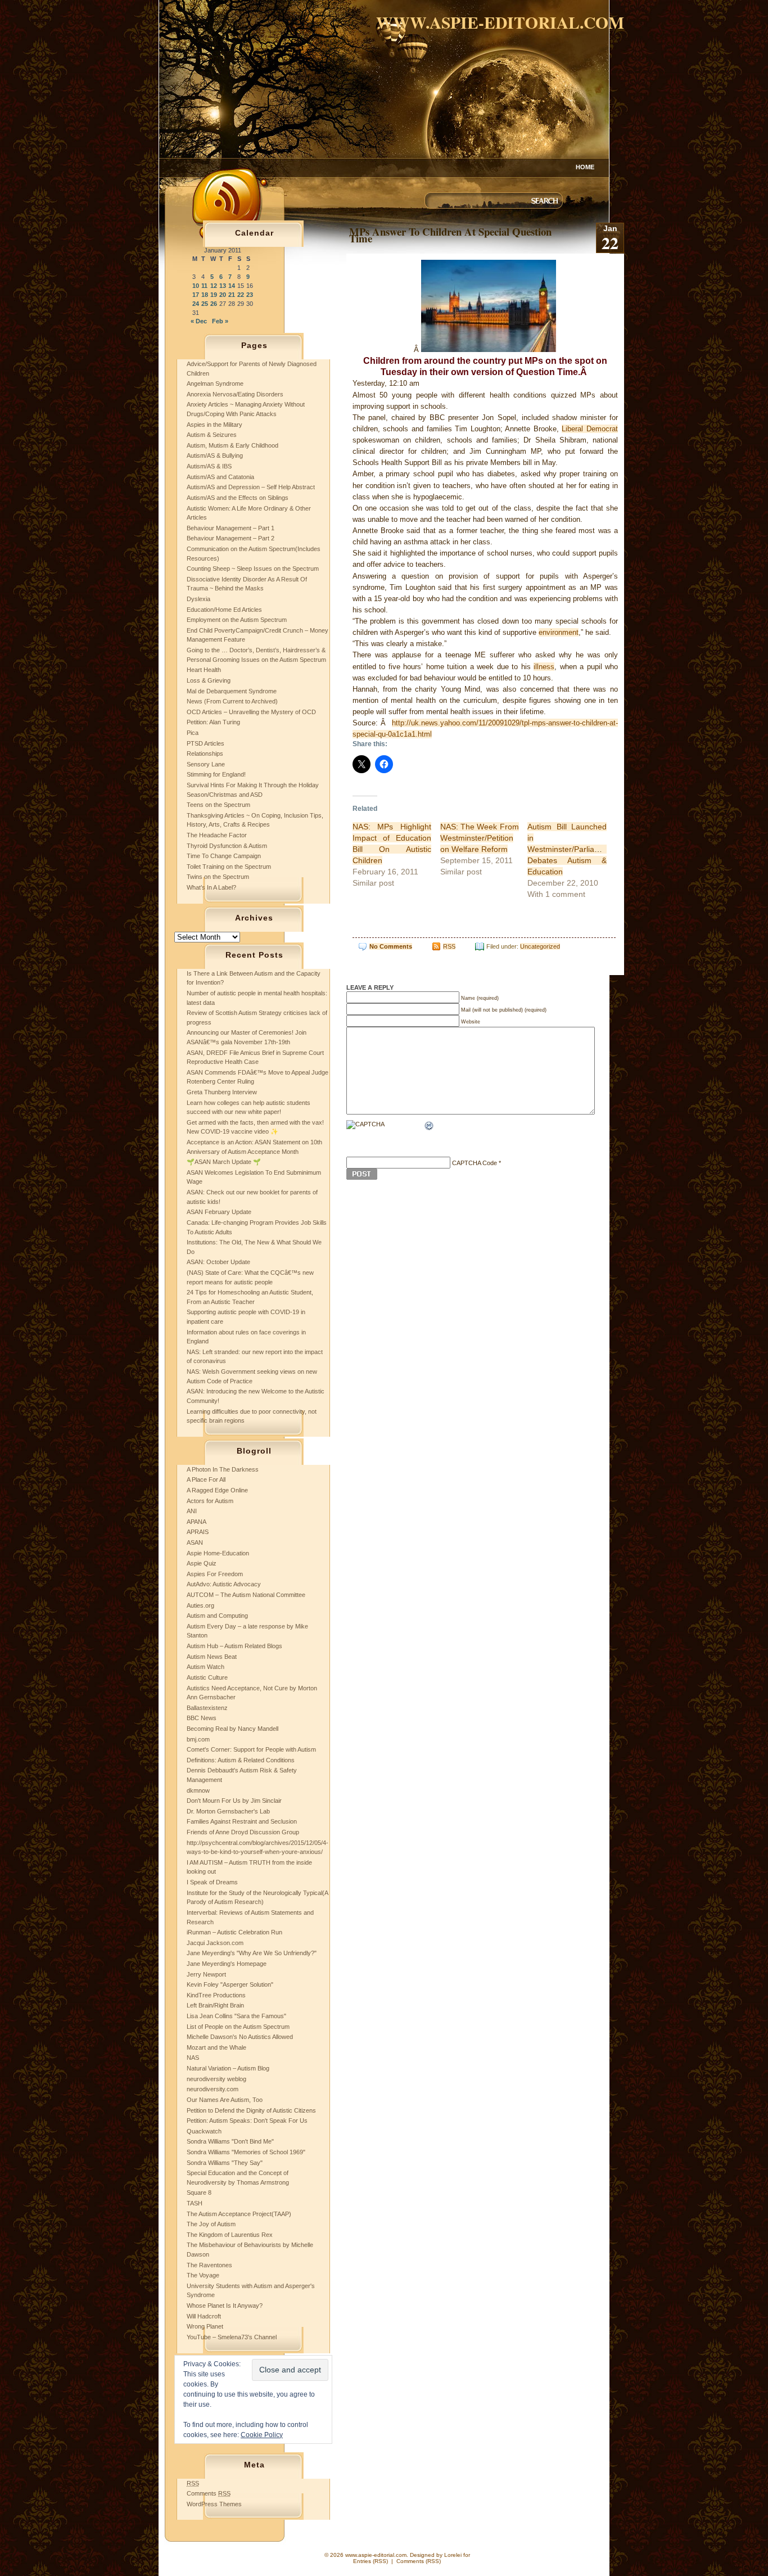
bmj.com (198, 1739)
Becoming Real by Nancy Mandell (232, 1729)
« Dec (199, 321)
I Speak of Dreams (212, 1882)
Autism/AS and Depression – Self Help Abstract (251, 487)
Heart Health (204, 670)
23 (250, 295)
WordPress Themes (214, 2504)
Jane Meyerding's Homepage (227, 1964)
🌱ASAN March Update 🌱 (224, 1162)
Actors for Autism (210, 1501)
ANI (192, 1511)
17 (196, 295)
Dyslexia (198, 599)
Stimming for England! (216, 774)
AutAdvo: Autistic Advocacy (224, 1584)
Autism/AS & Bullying (215, 455)
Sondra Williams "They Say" (225, 2163)
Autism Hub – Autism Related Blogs (234, 1646)
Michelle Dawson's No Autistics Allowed (240, 2037)
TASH (195, 2203)
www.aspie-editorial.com (500, 22)
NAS (193, 2058)
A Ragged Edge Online (217, 1490)
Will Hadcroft (204, 2316)
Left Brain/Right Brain (215, 2005)
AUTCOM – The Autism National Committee (246, 1595)
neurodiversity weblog (216, 2079)
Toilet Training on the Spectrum (229, 867)
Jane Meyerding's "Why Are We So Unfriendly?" (252, 1953)
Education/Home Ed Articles (224, 610)
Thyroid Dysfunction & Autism (227, 846)
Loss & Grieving (209, 680)
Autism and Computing (217, 1616)
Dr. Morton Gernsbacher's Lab (228, 1811)
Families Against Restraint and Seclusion (242, 1821)
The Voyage (203, 2275)
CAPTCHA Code (475, 1163)
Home (585, 167)
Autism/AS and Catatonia (220, 477)
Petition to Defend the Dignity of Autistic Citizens (251, 2110)
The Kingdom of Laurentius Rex (230, 2235)
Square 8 (199, 2192)
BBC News (202, 1718)
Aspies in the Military (214, 425)
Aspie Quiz (202, 1563)
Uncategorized (540, 946)
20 (223, 295)
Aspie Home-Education (218, 1553)
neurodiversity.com (213, 2089)
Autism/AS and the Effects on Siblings (238, 498)
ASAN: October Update (218, 1262)
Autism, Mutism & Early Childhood (232, 445)
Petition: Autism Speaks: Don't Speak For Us (247, 2121)
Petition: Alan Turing (213, 722)
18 (205, 295)
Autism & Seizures (212, 435)
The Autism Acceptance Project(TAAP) (239, 2214)
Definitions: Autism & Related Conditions (241, 1760)
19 (214, 295)
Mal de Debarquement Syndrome (232, 691)
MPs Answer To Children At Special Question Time (450, 235)
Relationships (205, 754)
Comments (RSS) (419, 2561)
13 (223, 286)
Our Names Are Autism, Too (225, 2100)
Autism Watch (205, 1667)
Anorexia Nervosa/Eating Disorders (235, 394)
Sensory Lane (206, 764)
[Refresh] (430, 1127)
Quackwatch (204, 2131)
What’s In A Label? (211, 887)
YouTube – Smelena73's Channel (232, 2337)
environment (559, 632)
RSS (449, 946)
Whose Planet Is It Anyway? (225, 2306)
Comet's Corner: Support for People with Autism (251, 1749)
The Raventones (209, 2265)
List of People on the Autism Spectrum (238, 2027)
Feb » (220, 321)
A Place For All (206, 1479)
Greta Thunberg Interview (222, 1092)
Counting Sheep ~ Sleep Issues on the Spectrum (253, 569)
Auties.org (200, 1605)
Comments (209, 2493)
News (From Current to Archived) (232, 701)
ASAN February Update (219, 1212)
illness (544, 667)
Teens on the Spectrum (218, 805)
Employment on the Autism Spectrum (237, 620)
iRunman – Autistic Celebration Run (234, 1932)
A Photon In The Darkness (223, 1469)
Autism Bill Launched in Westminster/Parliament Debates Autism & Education (570, 849)
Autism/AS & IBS (209, 466)
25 (205, 304)
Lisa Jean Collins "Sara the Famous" (236, 2016)
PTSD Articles (205, 743)
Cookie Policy (262, 2435)
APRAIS (198, 1532)
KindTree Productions (216, 1995)
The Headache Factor (217, 835)
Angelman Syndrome (215, 384)
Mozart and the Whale (216, 2047)
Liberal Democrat (590, 429)
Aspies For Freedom (215, 1574)
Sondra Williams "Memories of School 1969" (246, 2152)
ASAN (195, 1542)
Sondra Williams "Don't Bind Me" (230, 2141)
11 (204, 286)
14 (232, 286)
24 (196, 304)
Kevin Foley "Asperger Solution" (230, 1984)
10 (196, 286)
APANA (196, 1522)
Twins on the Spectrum (218, 877)
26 (214, 304)
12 (214, 286)
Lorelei (453, 2555)
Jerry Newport (206, 1974)
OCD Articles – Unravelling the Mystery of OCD (251, 712)
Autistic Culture (207, 1677)
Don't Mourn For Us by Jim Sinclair (234, 1801)
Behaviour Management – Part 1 (231, 528)
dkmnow (198, 1790)
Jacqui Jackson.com (215, 1943)
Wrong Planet (205, 2326)
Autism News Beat (212, 1657)
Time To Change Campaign (224, 856)
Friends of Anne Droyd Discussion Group (243, 1832)
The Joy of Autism (211, 2224)
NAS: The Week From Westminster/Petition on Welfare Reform (480, 838)
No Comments (391, 946)
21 (232, 295)
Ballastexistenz (207, 1708)
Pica (193, 733)
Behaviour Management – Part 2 (231, 538)
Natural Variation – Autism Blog (228, 2068)
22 (241, 295)
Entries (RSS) (371, 2561)
